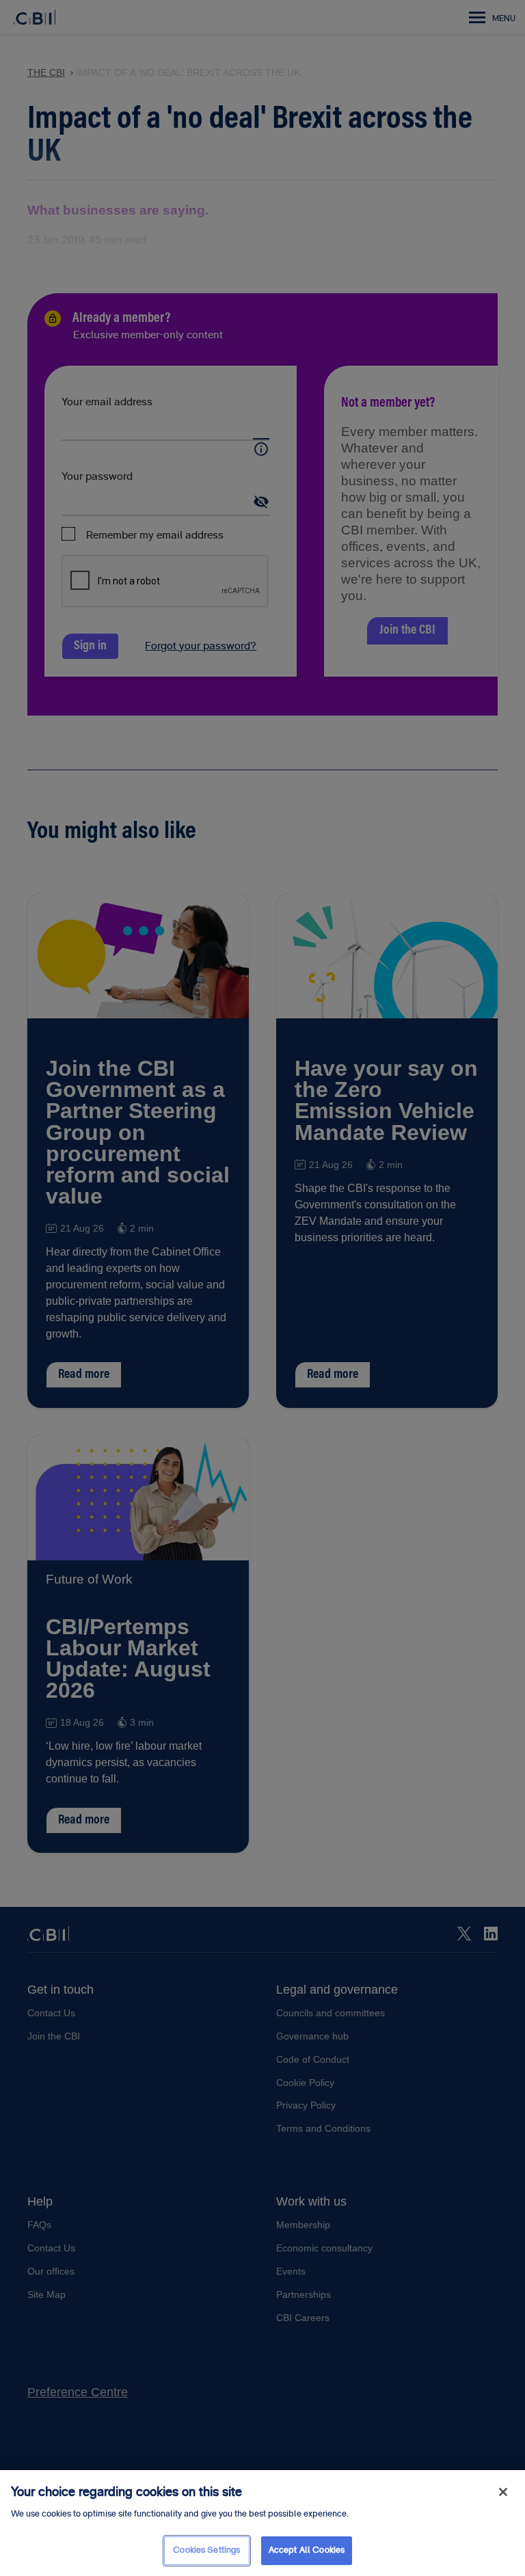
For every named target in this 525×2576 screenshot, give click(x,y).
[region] (262, 2523)
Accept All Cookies (307, 2550)
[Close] (503, 2492)
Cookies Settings (206, 2550)
